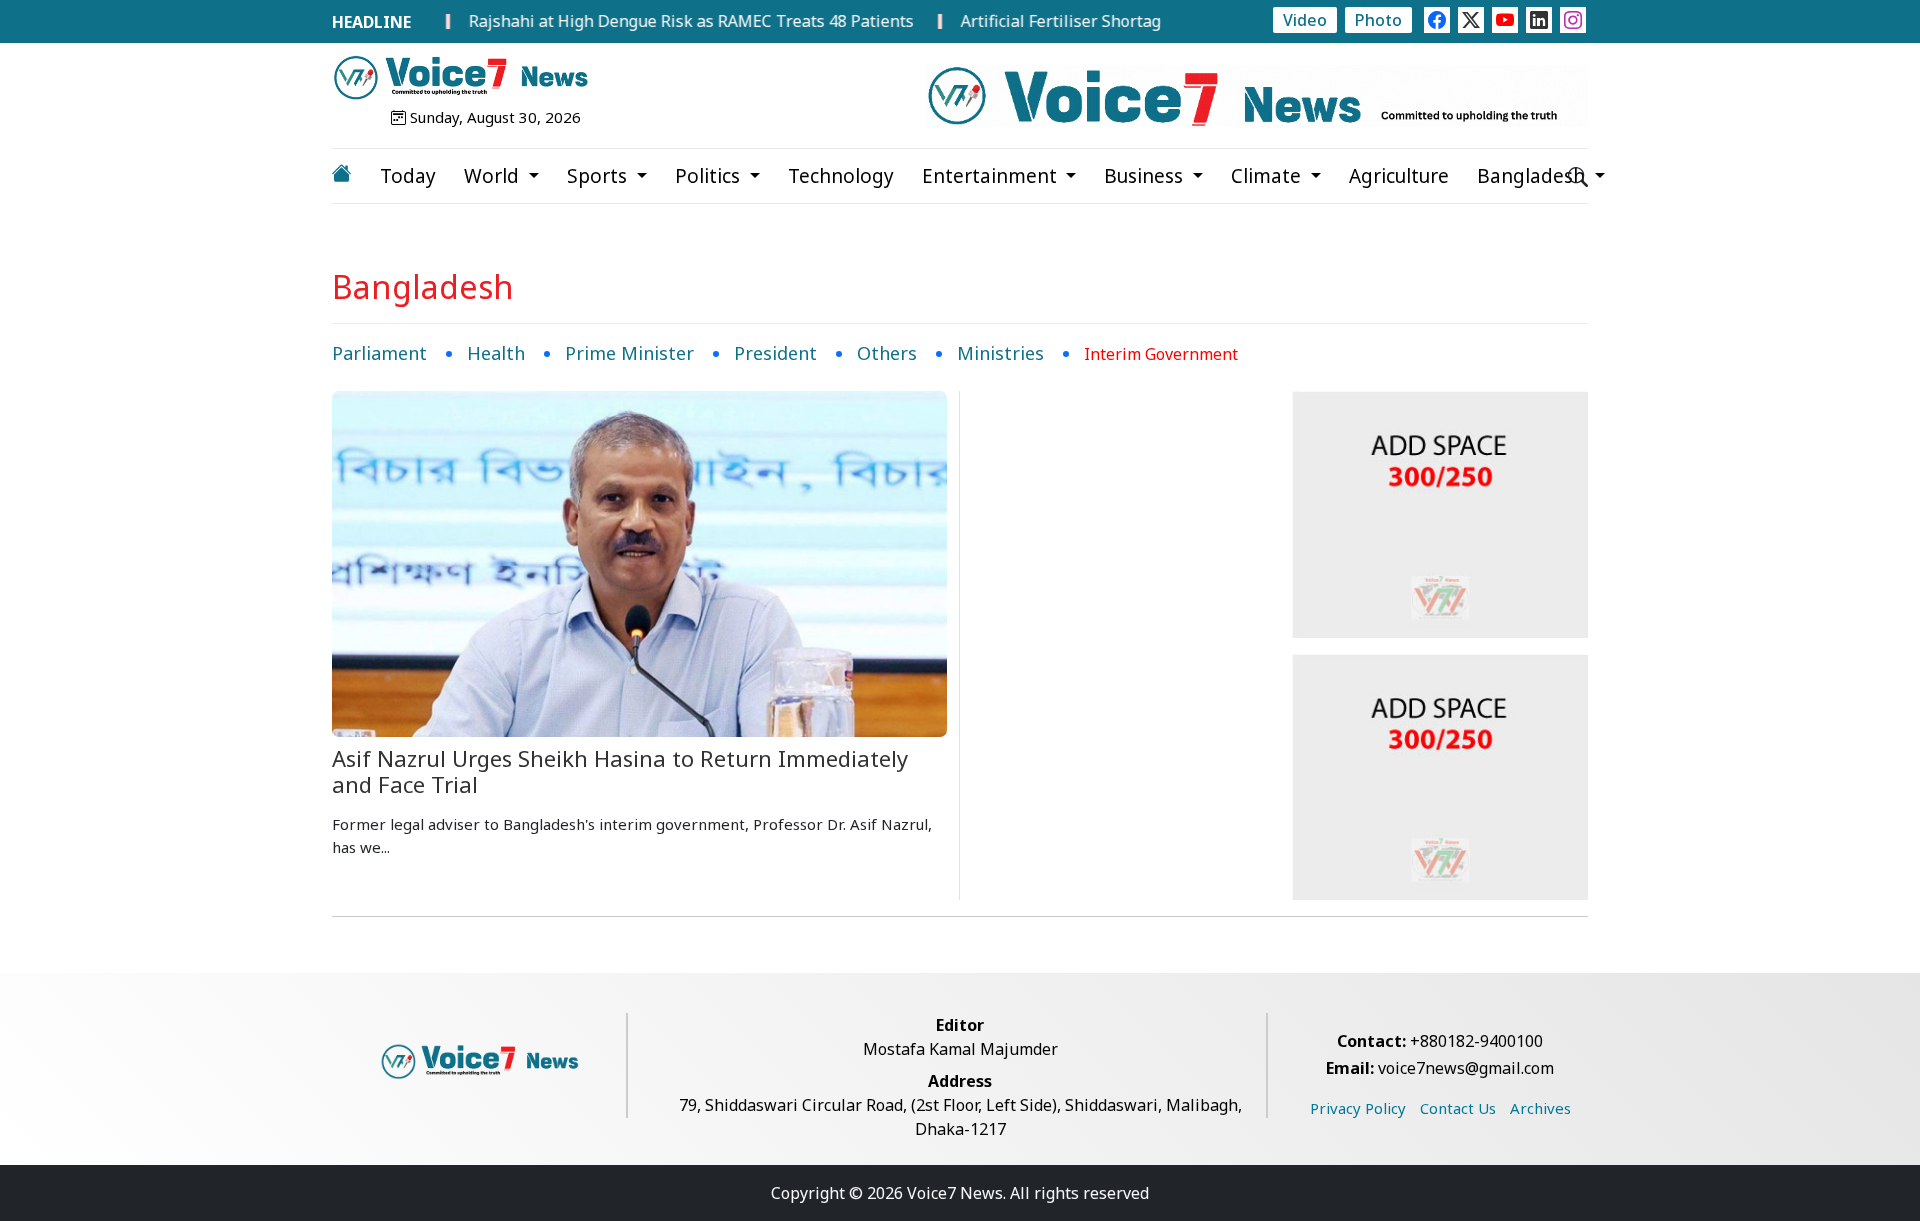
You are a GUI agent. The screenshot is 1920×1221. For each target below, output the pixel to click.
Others (887, 353)
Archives (1540, 1108)
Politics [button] (710, 176)
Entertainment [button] (992, 176)
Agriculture (1399, 176)
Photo (1378, 20)
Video (1305, 20)
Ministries (1000, 353)
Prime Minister (629, 353)
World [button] (494, 176)
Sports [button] (599, 176)
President (775, 353)
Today (408, 176)
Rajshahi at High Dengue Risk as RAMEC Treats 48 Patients (656, 21)
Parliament (379, 353)
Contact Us (1458, 1108)
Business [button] (1146, 176)
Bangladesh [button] (1533, 176)
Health (496, 353)
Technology (841, 176)
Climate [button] (1268, 176)
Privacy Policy (1358, 1108)
